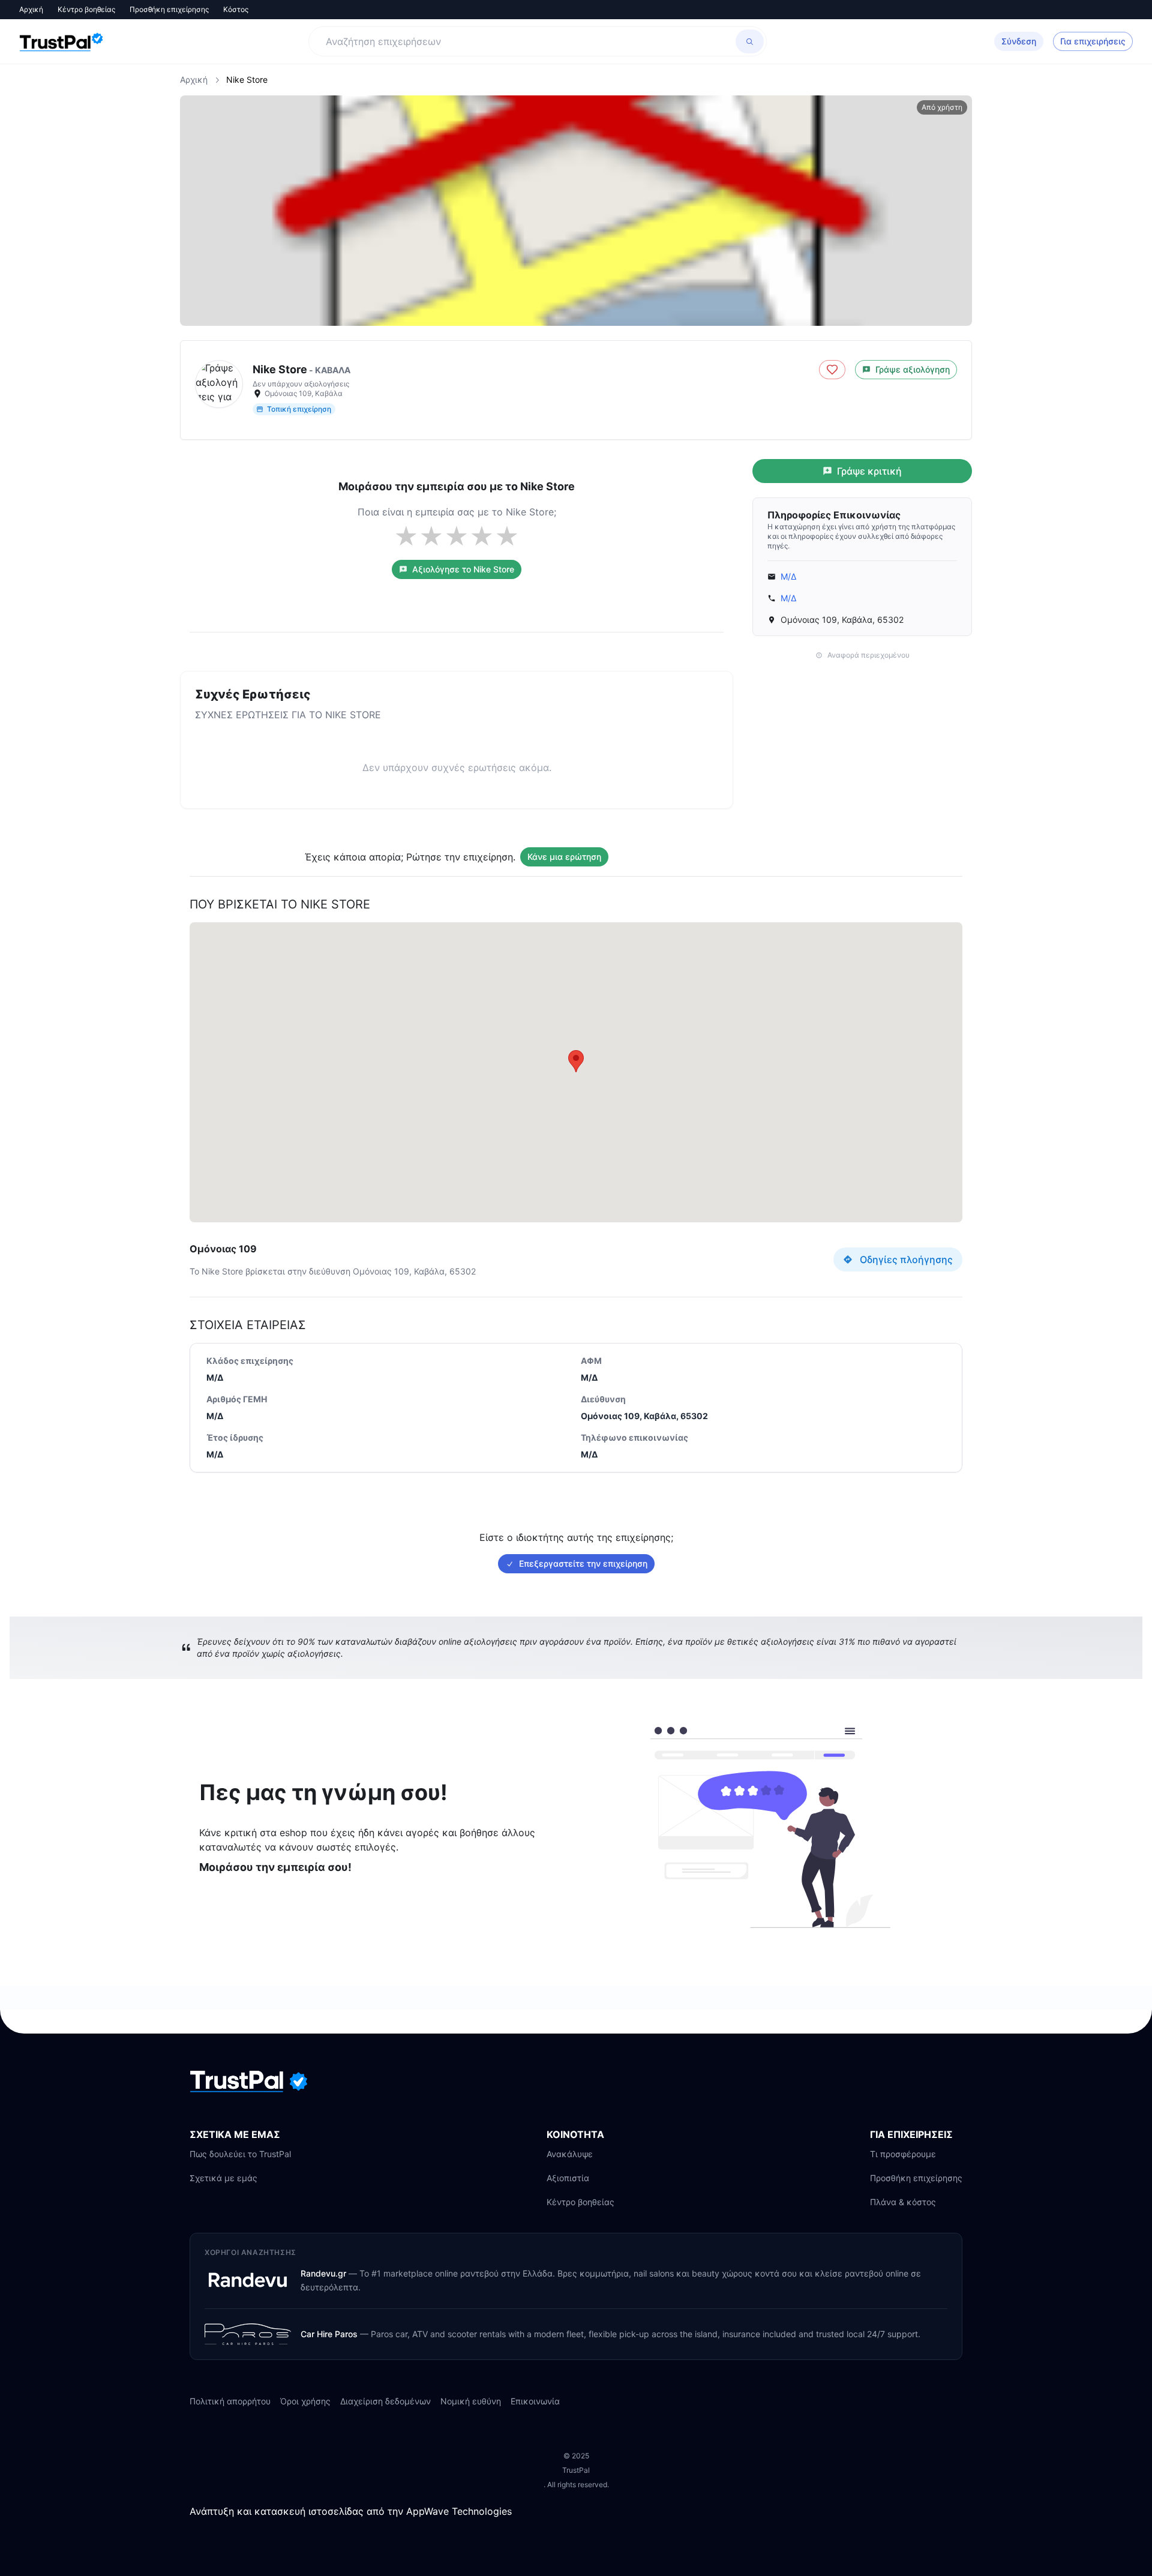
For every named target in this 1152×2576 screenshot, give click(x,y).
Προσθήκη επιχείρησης (169, 9)
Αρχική (31, 9)
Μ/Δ (788, 576)
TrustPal (576, 2470)
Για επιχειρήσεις (1093, 41)
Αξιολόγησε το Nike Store (463, 569)
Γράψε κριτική (869, 471)
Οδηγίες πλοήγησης (906, 1259)
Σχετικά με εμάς (223, 2178)
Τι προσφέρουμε (903, 2154)
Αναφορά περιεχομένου (868, 655)
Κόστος (236, 9)
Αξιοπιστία (568, 2178)
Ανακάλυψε (570, 2154)
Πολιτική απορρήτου (230, 2401)
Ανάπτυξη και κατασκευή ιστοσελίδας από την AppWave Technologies (351, 2511)
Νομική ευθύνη (471, 2401)
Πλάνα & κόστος (903, 2202)
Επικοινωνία (535, 2401)
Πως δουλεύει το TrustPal (240, 2154)
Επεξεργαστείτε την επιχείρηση (583, 1563)
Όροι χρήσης (305, 2401)
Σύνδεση (1019, 41)
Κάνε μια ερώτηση (564, 857)
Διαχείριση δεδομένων (385, 2401)
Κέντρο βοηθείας (86, 9)
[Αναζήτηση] (750, 41)
